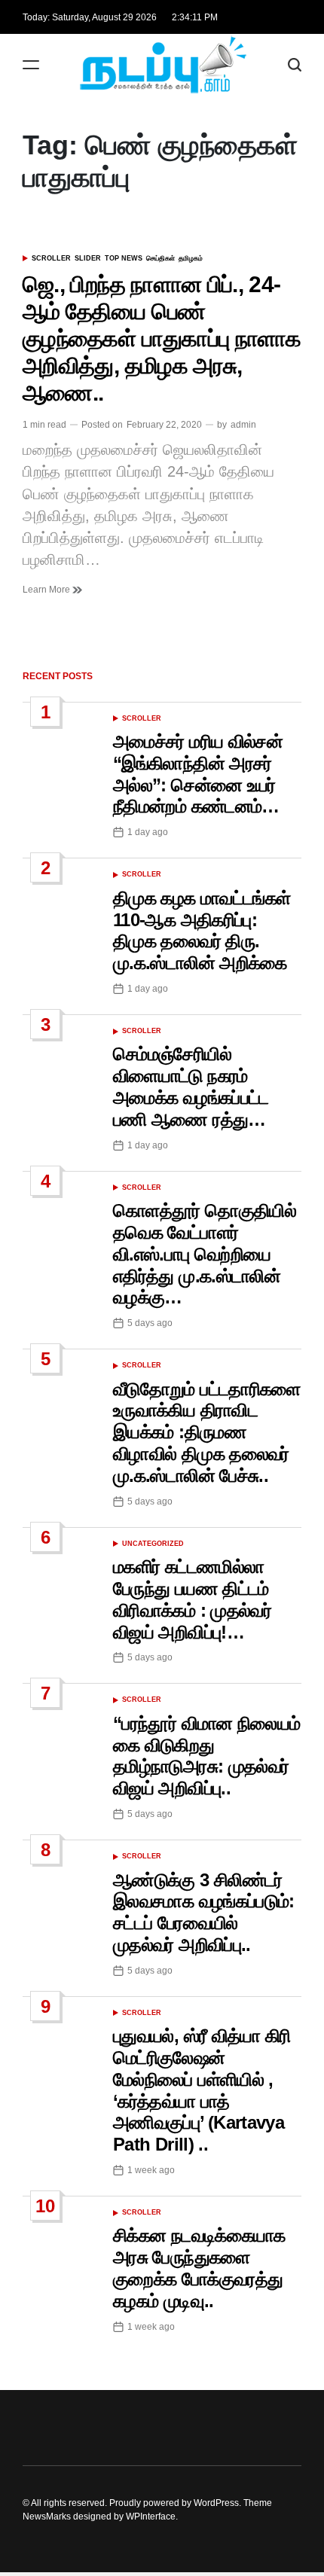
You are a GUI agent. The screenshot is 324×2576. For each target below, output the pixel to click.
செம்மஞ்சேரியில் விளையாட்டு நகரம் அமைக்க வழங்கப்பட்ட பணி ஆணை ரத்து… (191, 1086)
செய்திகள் (160, 258)
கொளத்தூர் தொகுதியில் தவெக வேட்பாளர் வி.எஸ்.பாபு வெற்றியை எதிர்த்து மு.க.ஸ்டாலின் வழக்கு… (205, 1254)
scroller (51, 258)
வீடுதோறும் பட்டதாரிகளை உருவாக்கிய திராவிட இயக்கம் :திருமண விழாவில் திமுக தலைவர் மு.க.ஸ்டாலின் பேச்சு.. (207, 1432)
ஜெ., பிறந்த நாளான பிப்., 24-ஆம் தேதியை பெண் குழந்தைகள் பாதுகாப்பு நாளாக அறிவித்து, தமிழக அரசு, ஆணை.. (162, 338)
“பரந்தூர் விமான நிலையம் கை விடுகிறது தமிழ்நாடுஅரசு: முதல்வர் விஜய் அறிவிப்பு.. (206, 1756)
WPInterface (151, 2517)
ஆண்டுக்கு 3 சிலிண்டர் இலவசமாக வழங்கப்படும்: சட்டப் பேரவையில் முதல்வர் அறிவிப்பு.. (204, 1912)
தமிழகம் (191, 258)
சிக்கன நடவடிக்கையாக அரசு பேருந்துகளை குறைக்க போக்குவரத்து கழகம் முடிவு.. (199, 2268)
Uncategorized (153, 1544)
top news (124, 258)
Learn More (47, 590)
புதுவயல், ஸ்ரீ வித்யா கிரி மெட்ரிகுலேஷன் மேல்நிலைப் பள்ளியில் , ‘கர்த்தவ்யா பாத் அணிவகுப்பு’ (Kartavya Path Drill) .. (202, 2090)
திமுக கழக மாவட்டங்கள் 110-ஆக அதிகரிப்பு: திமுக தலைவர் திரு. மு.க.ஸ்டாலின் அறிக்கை (202, 930)
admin (243, 425)
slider (88, 258)
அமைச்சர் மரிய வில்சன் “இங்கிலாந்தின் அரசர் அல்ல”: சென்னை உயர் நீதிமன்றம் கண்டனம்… (198, 774)
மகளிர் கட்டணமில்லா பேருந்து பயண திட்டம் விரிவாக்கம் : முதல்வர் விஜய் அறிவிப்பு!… (192, 1599)
